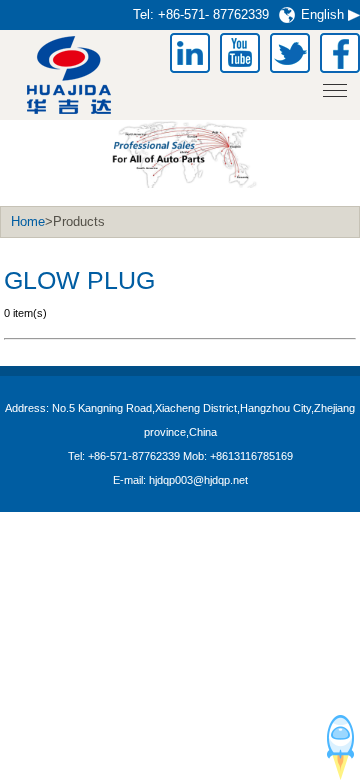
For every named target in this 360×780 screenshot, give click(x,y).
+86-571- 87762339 (213, 14)
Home (28, 221)
